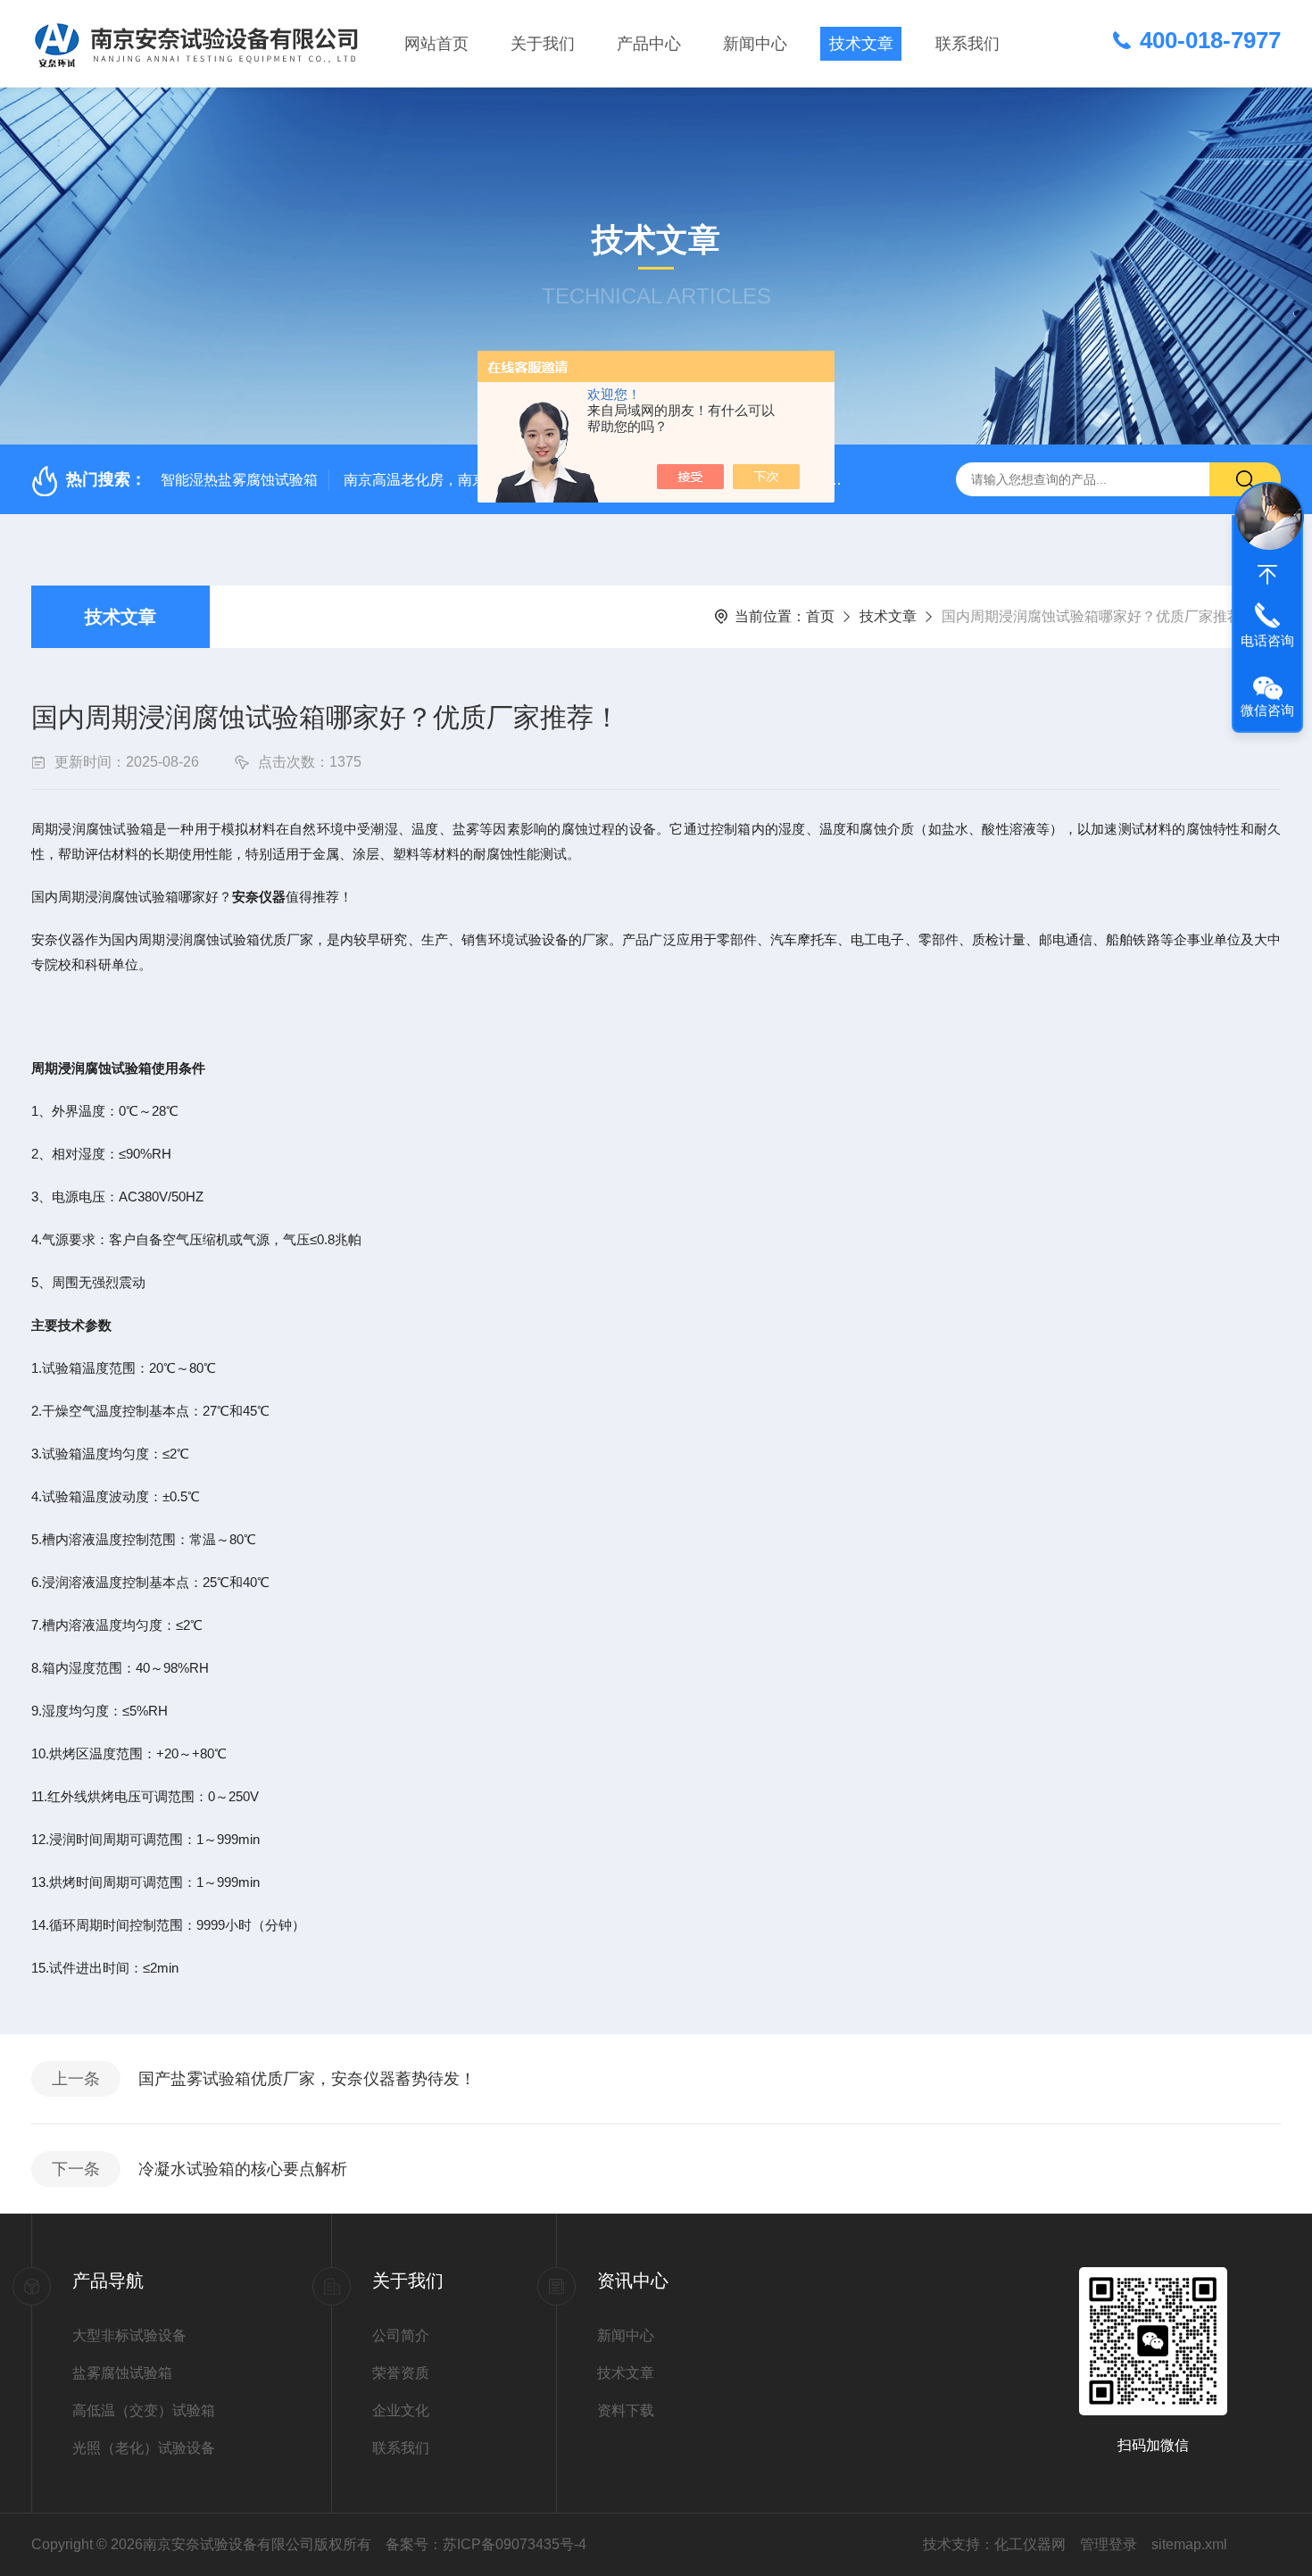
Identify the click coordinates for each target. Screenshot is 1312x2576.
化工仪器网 (1030, 2544)
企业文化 (401, 2410)
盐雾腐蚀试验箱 (122, 2373)
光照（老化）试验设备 (144, 2448)
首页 (820, 616)
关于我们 (543, 44)
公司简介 (401, 2335)
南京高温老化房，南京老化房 (436, 480)
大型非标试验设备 (129, 2335)
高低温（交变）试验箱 (144, 2410)
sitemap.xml (1189, 2544)
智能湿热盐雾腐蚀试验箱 (239, 480)
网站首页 (436, 44)
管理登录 (1109, 2544)
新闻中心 (755, 44)
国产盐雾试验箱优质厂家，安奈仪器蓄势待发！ (307, 2079)
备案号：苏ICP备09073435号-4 (486, 2544)
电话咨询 (1267, 640)
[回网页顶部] (1267, 575)
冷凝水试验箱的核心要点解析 (243, 2169)
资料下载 (626, 2410)
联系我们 (967, 44)
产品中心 (649, 44)
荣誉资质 (401, 2373)
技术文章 (861, 44)
